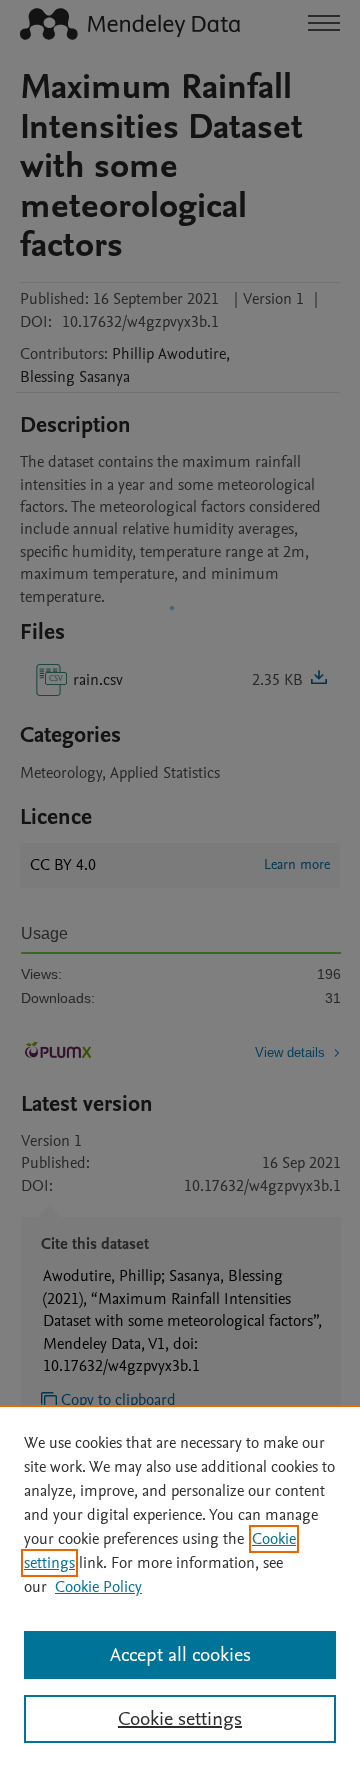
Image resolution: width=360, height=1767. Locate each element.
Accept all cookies (180, 1655)
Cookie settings (180, 1719)
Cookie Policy (98, 1587)
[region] (180, 1586)
